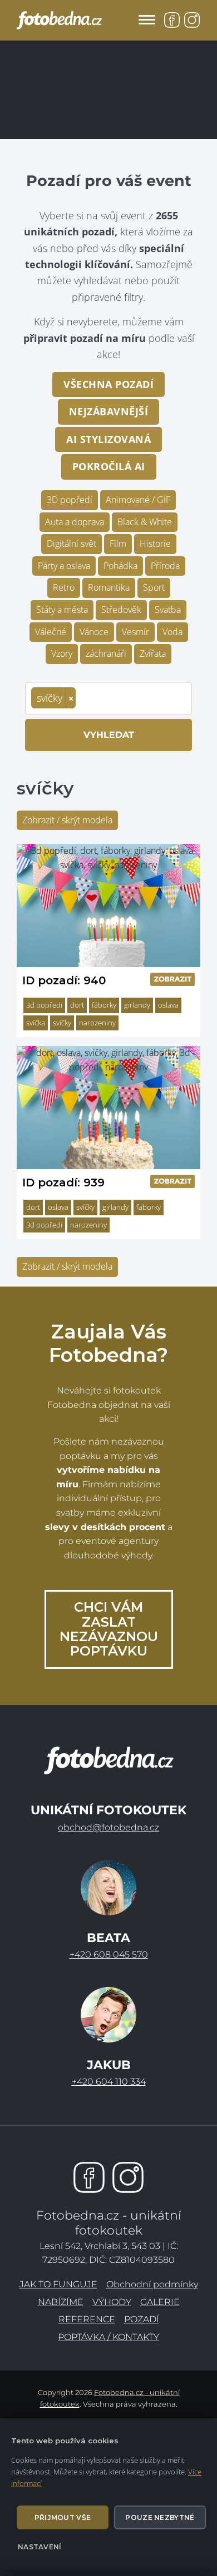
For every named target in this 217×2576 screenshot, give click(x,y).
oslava (168, 1005)
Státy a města (62, 610)
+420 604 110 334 (109, 2082)
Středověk (121, 610)
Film (118, 544)
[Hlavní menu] (147, 20)
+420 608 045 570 (109, 1954)
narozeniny (97, 1023)
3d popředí (44, 1005)
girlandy (137, 1005)
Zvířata (153, 653)
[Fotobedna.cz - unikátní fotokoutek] (109, 1760)
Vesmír (135, 632)
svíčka (36, 1023)
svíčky (62, 1023)
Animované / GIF (138, 500)
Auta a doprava (75, 522)
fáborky (104, 1005)
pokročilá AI (109, 466)
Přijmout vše (63, 2517)
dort (77, 1005)
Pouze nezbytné (160, 2517)
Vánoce (94, 632)
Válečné (51, 632)
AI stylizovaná (108, 439)
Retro (64, 587)
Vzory (62, 653)
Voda (172, 632)
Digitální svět (71, 544)
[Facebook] (89, 2177)
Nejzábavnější (109, 411)
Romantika (109, 587)
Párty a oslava (64, 566)
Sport (154, 587)
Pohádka (120, 566)
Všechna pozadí (108, 384)
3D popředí (70, 500)
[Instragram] (128, 2177)
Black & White (145, 522)
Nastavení (40, 2547)
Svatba (168, 610)
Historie (155, 544)
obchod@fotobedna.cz (108, 1827)
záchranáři (106, 653)
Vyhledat (109, 735)
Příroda (165, 566)
